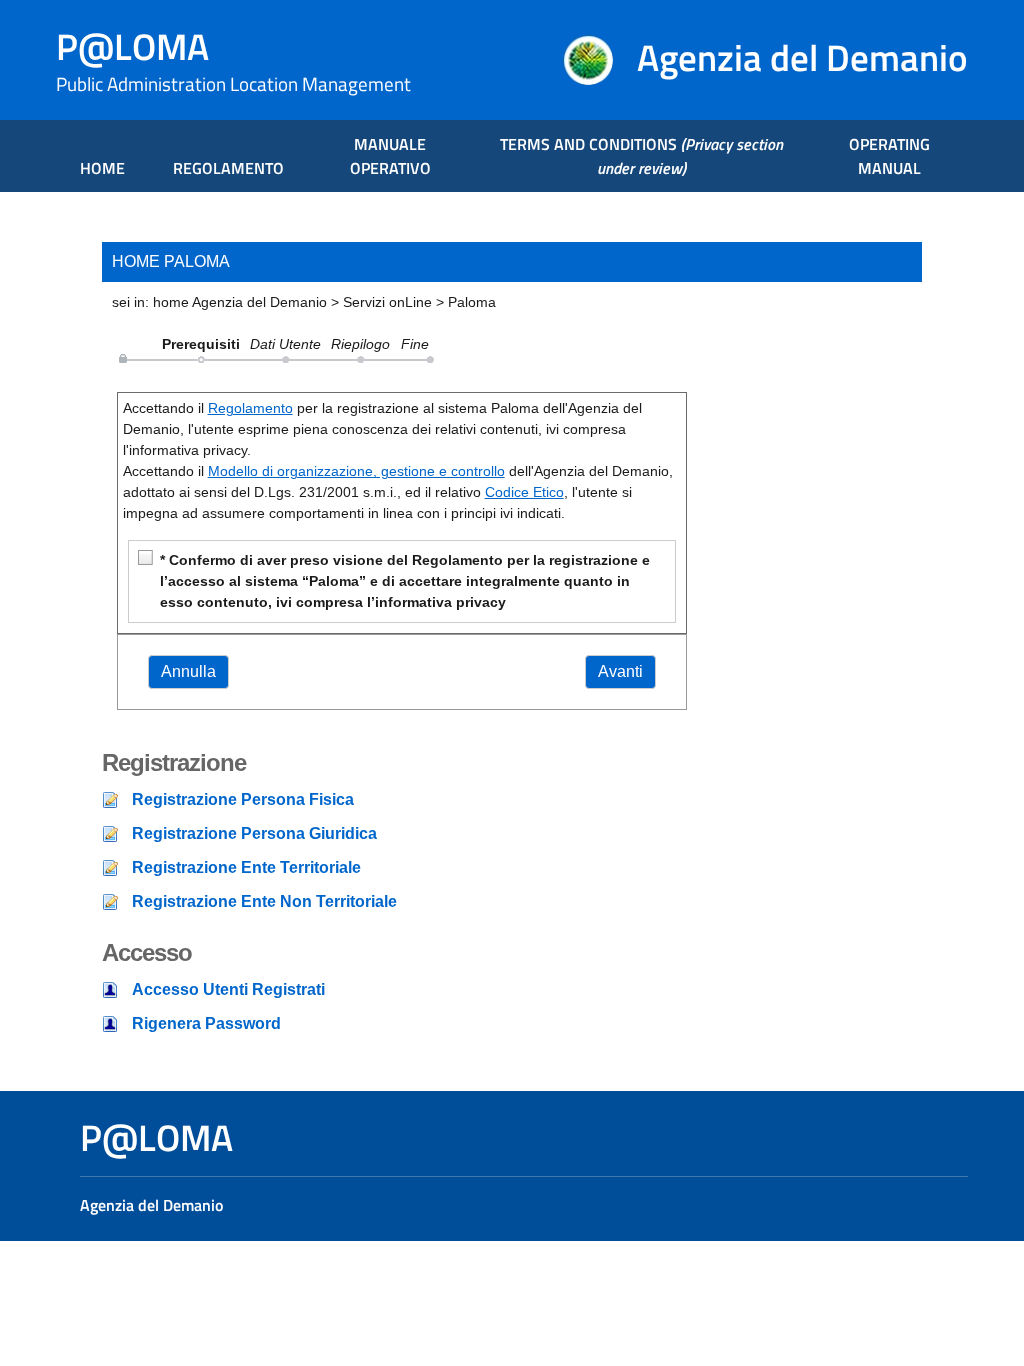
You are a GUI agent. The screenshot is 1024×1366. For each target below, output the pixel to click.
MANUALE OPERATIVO (390, 156)
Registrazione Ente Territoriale (246, 867)
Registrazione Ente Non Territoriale (264, 901)
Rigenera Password (206, 1023)
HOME (102, 168)
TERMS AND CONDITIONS (641, 156)
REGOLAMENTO (228, 168)
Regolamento (250, 408)
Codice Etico (524, 492)
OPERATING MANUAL (889, 156)
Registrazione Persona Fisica (243, 799)
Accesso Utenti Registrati (228, 989)
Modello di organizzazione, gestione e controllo (356, 471)
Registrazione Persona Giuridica (254, 833)
